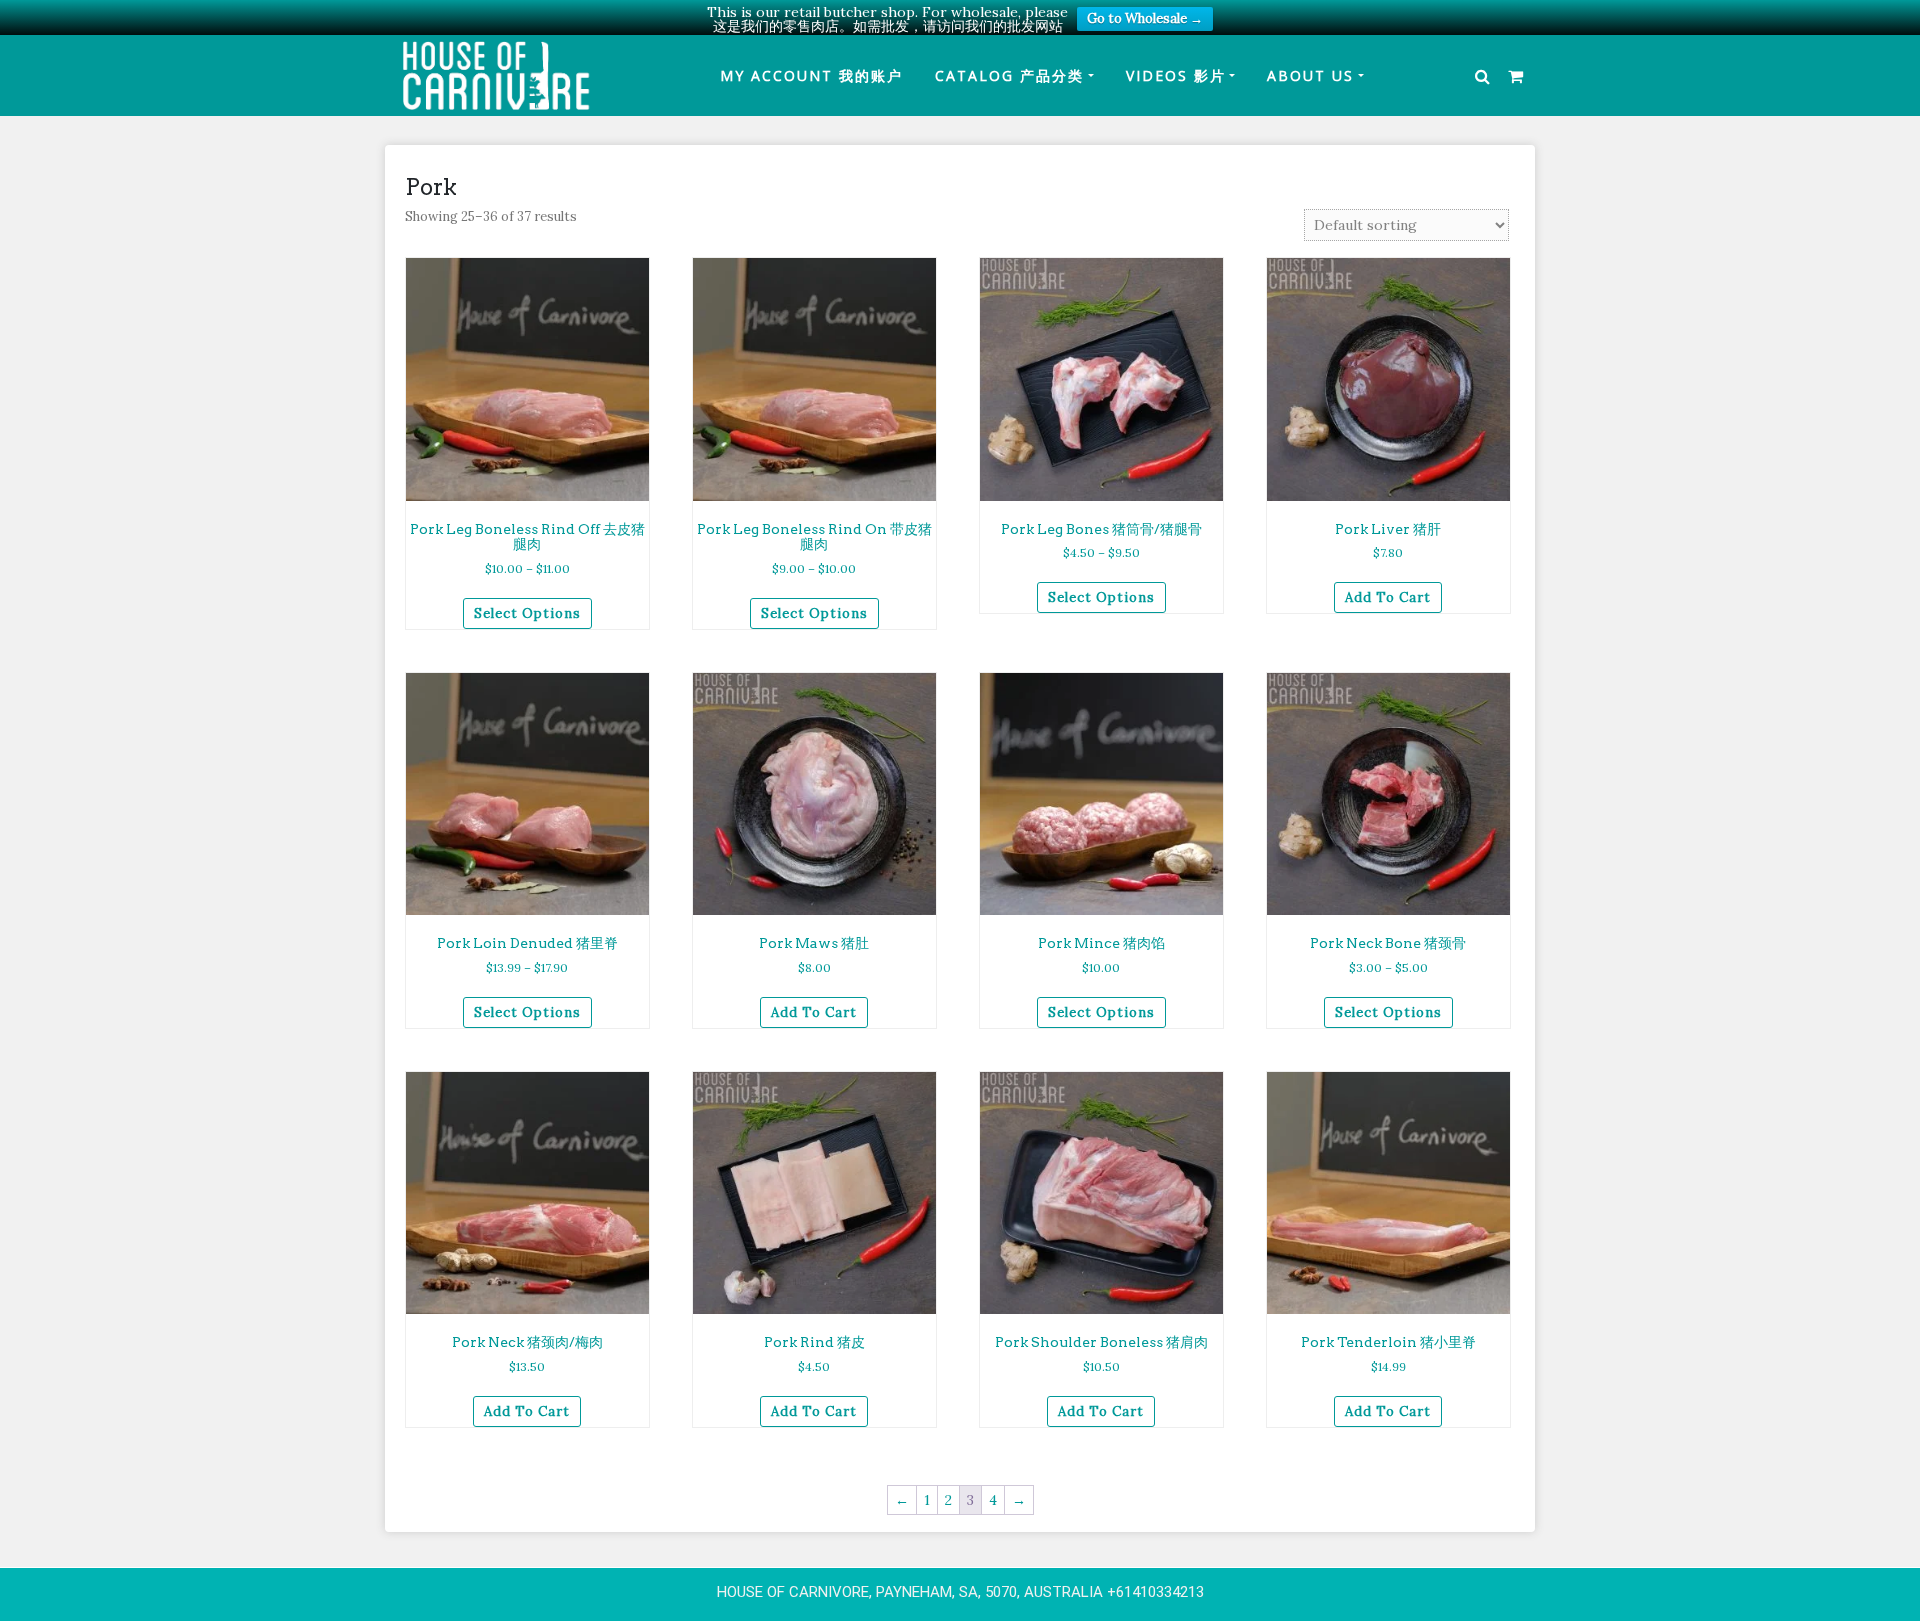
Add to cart (1388, 597)
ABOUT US (1310, 75)
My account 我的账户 (811, 75)
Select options (527, 613)
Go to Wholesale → (1145, 18)
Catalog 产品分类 (1009, 75)
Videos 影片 (1176, 75)
